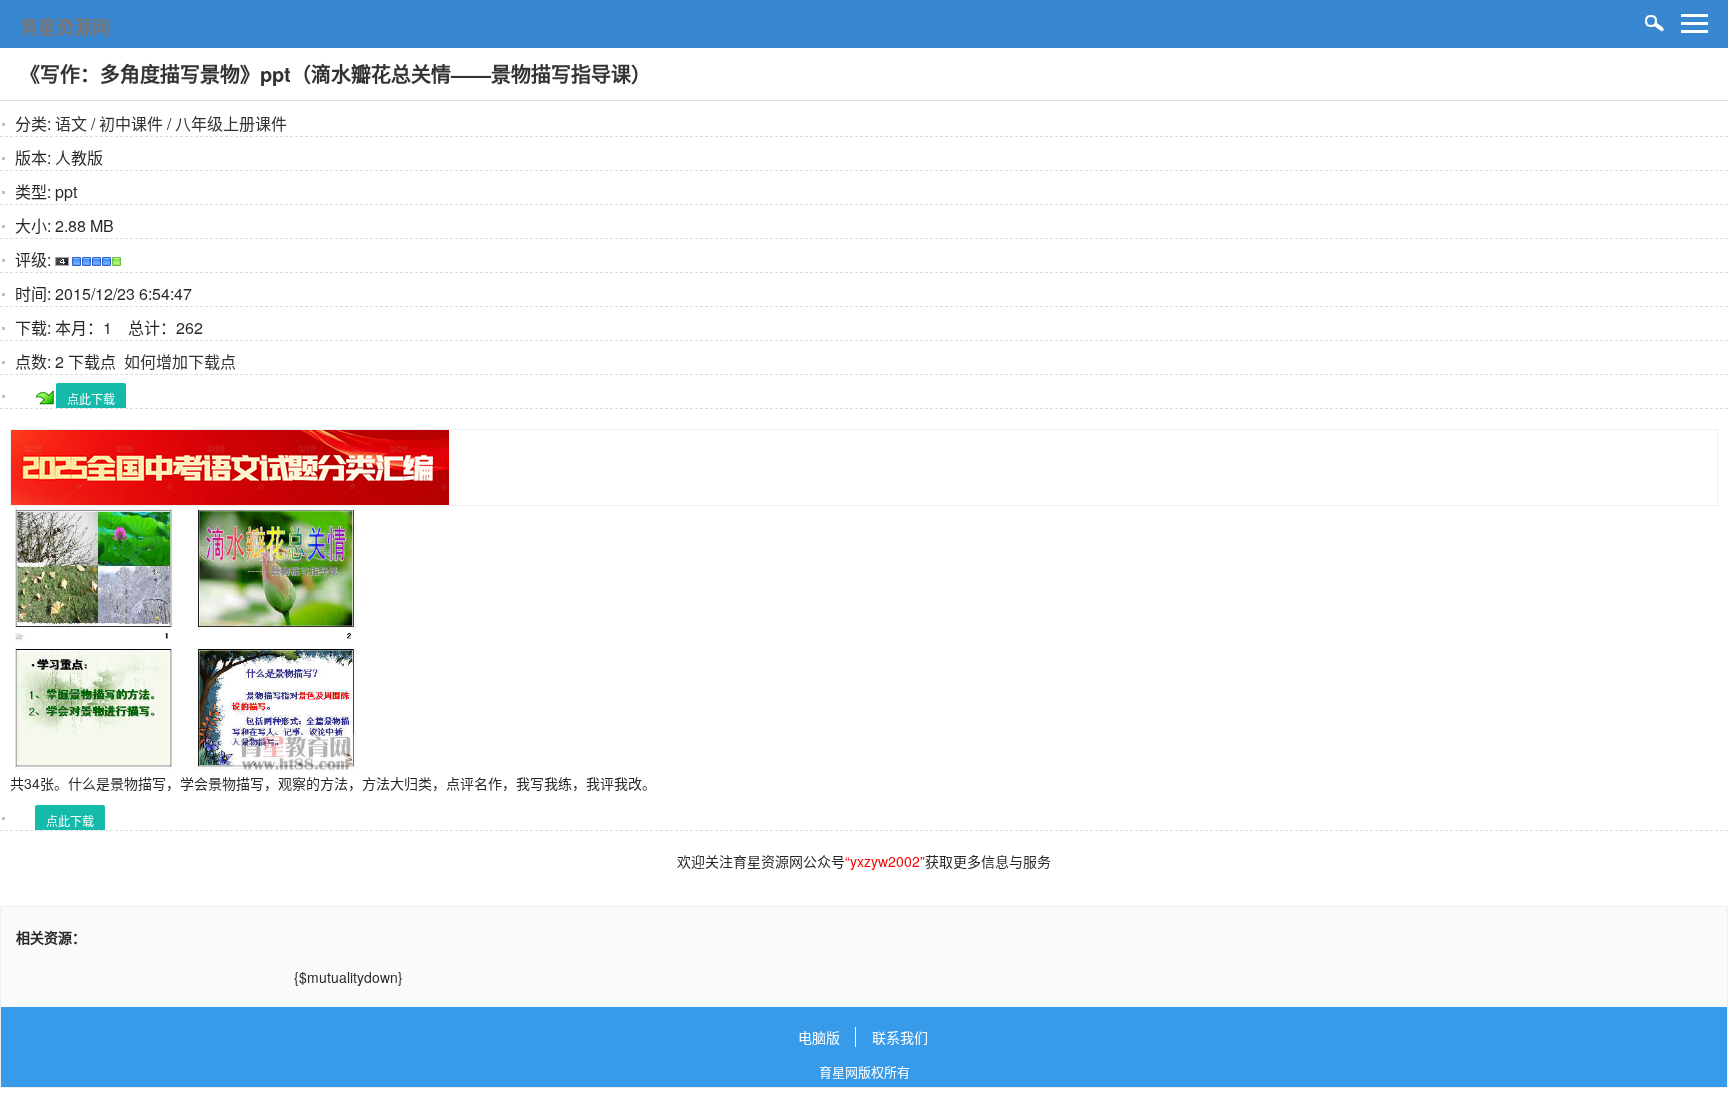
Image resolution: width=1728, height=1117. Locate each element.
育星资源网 (65, 27)
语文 (71, 123)
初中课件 (131, 123)
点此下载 (91, 398)
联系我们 (900, 1037)
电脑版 (819, 1037)
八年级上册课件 (231, 123)
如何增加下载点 (180, 361)
